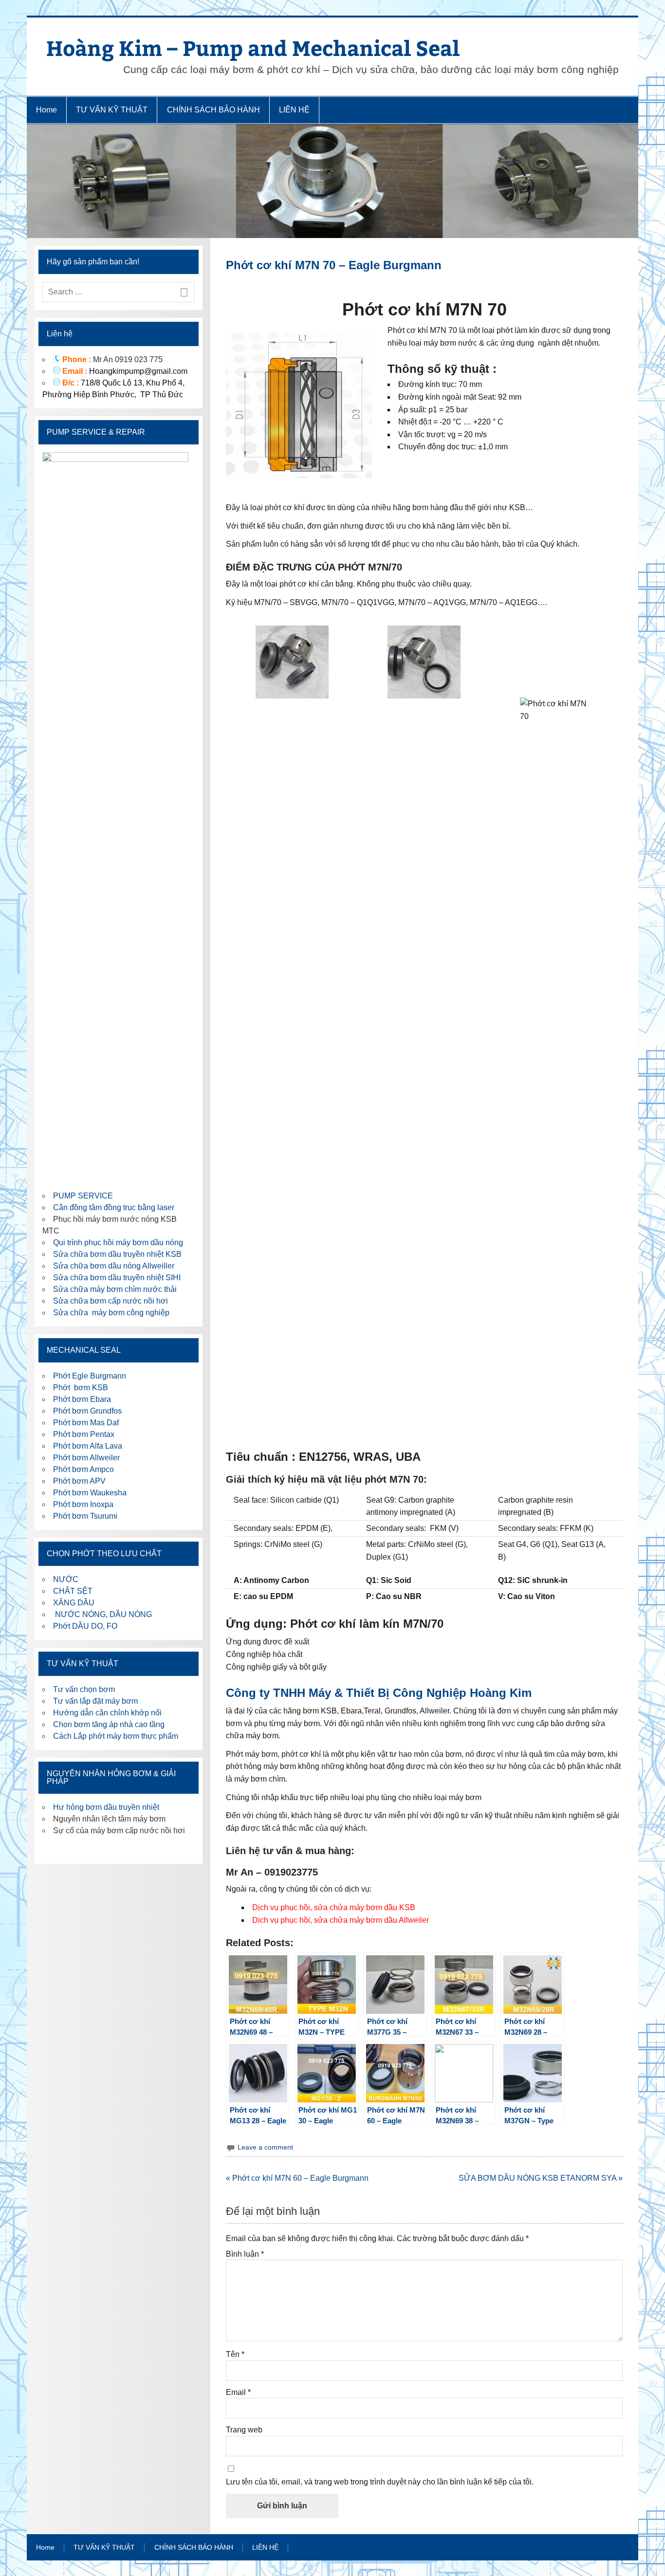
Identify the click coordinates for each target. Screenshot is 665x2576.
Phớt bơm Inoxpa (83, 1504)
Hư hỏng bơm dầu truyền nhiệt (106, 1807)
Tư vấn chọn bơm (84, 1689)
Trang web (244, 2430)
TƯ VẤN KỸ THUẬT (112, 110)
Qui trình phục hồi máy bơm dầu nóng (118, 1242)
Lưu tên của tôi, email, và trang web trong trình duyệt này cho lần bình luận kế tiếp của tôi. (380, 2482)
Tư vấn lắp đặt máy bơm (95, 1701)
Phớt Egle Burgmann (90, 1376)
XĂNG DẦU (74, 1603)
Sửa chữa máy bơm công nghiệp (111, 1313)
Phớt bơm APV (79, 1481)
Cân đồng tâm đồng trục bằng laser (114, 1207)
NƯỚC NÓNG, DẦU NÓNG (102, 1614)
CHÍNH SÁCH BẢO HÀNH (213, 110)
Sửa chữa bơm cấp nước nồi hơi (111, 1301)
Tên (235, 2355)
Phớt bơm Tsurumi (85, 1516)
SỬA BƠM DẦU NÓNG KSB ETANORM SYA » (541, 2178)
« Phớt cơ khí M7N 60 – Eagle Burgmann (297, 2178)
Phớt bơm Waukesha (91, 1493)
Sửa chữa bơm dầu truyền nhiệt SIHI (117, 1278)
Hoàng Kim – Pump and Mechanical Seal (253, 47)
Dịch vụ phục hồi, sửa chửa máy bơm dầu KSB (334, 1907)
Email (238, 2392)
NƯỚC (66, 1579)
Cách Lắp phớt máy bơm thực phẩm (116, 1736)
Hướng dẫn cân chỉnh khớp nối (107, 1713)
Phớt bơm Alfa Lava (88, 1446)
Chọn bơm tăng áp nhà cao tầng (109, 1724)
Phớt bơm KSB (81, 1388)
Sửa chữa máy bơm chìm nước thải (115, 1289)
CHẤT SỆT (73, 1591)
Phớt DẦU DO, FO (85, 1626)
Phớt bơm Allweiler (86, 1458)
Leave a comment (265, 2147)
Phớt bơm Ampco (83, 1469)
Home (46, 110)
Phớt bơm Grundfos (87, 1411)
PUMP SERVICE (83, 1196)
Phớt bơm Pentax (84, 1434)
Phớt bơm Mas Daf (86, 1423)
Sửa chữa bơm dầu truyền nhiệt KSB (117, 1254)
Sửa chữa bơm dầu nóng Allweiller (114, 1266)
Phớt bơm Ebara (82, 1399)
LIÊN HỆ (294, 110)
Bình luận (245, 2254)
